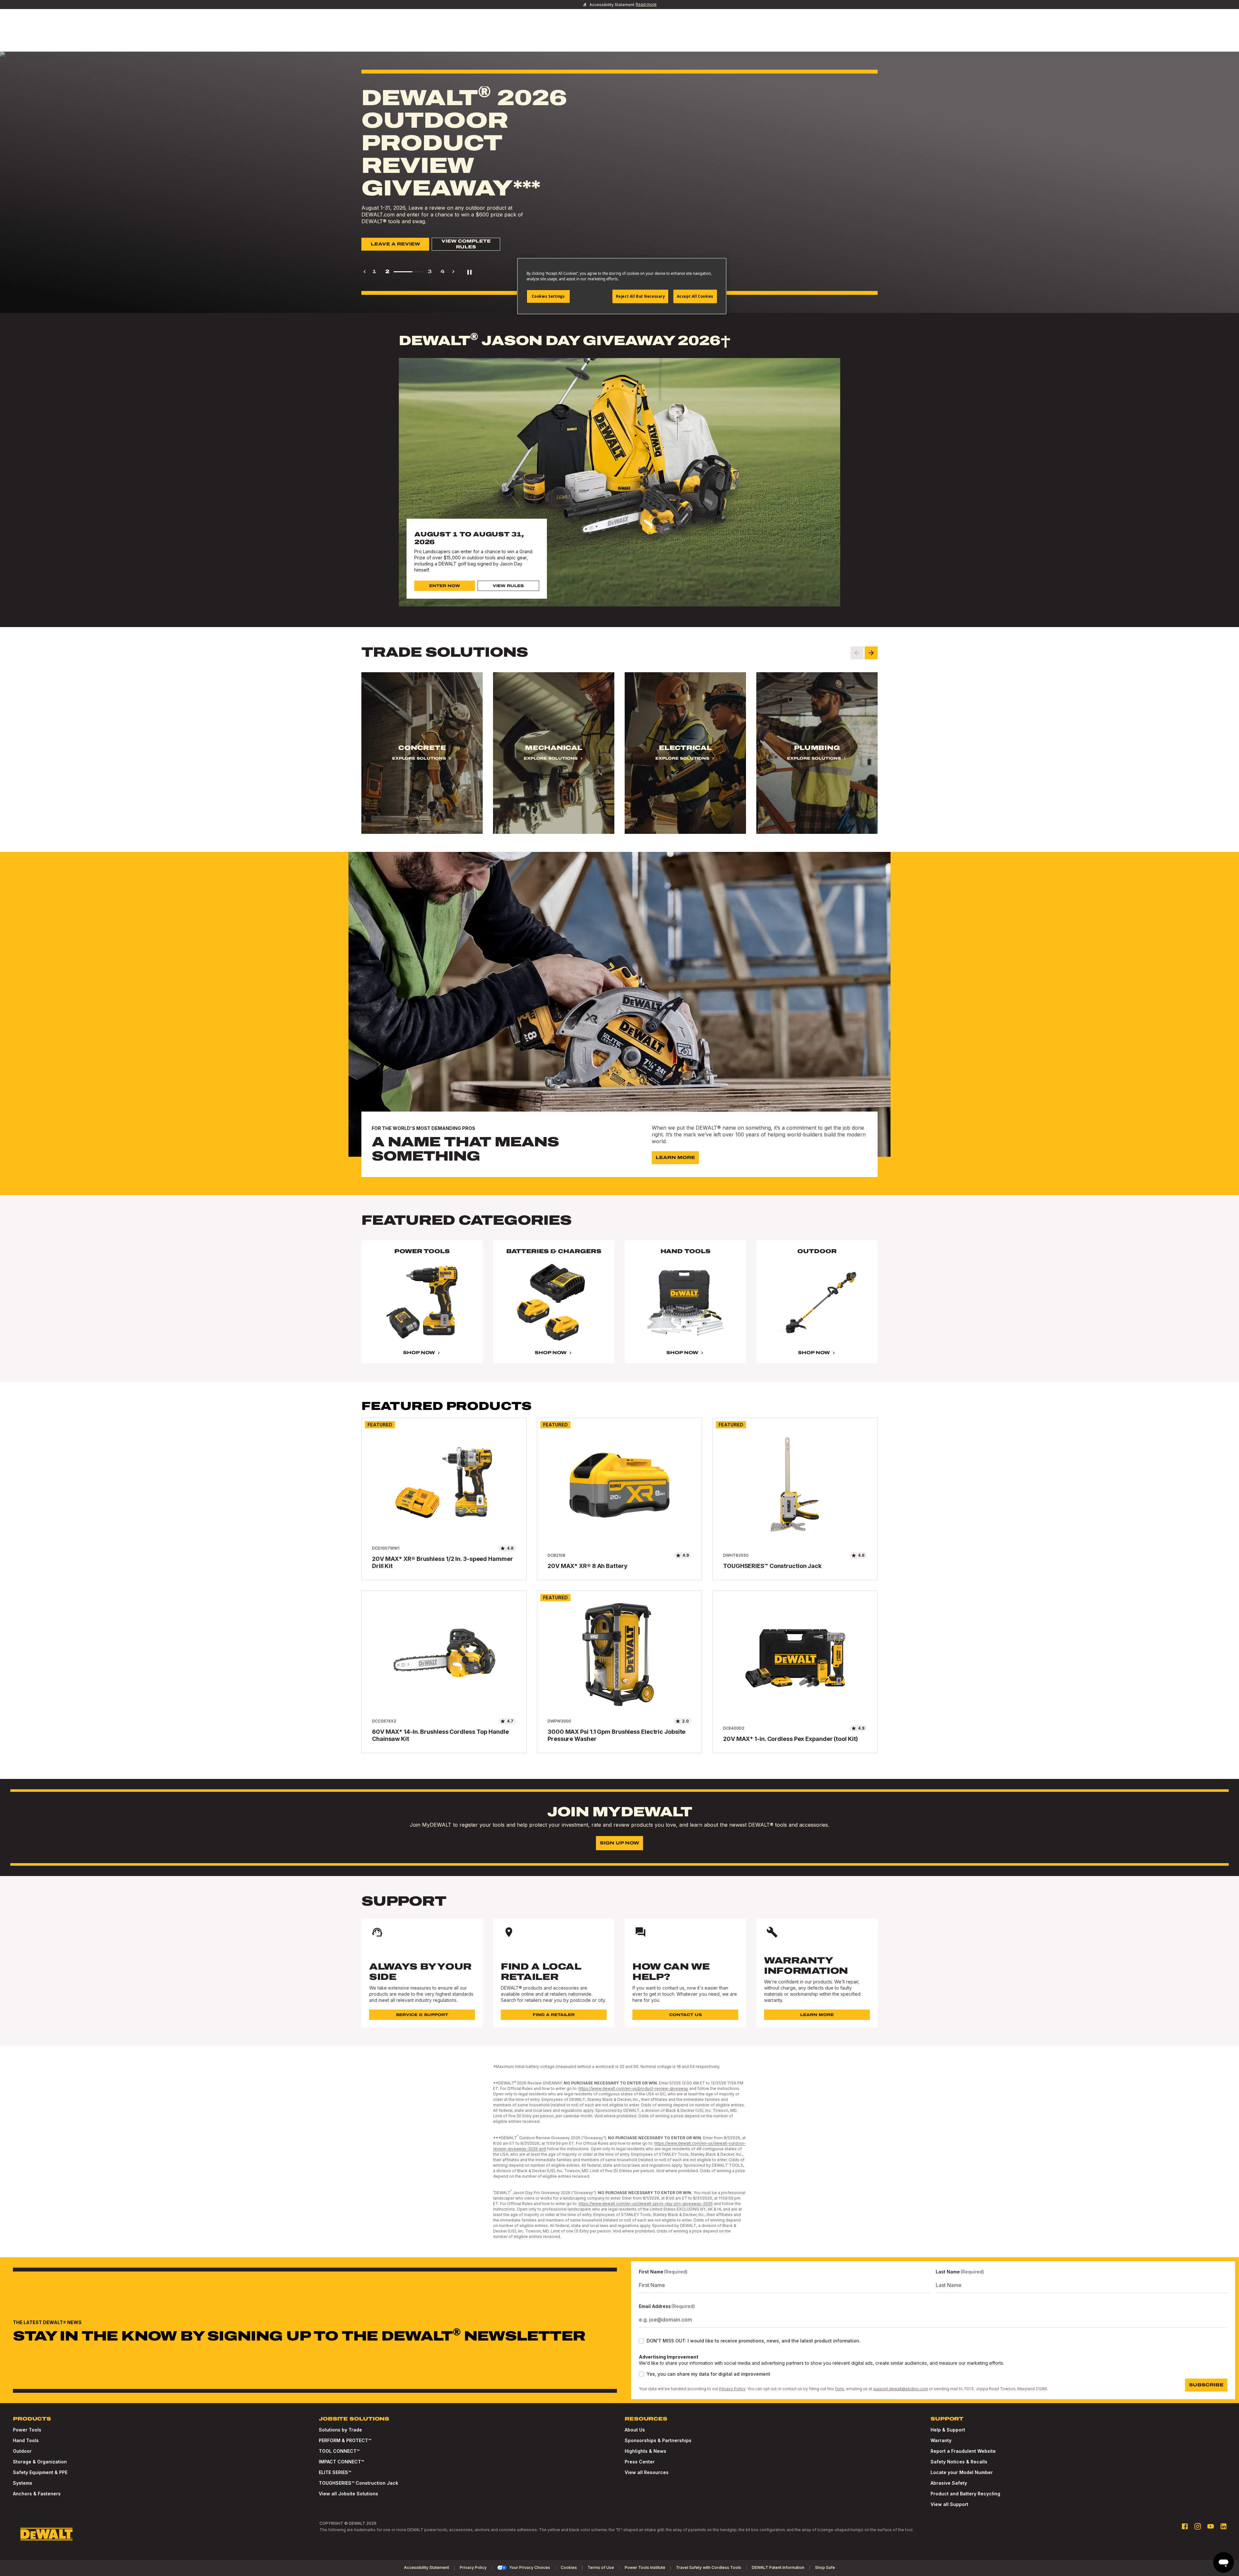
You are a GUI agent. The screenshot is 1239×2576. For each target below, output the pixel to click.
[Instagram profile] (1198, 2526)
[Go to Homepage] (46, 2534)
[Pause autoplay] (469, 272)
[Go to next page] (453, 272)
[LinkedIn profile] (1224, 2526)
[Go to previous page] (365, 272)
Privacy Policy (732, 2389)
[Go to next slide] (871, 653)
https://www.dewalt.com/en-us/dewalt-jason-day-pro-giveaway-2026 (646, 2204)
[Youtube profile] (1211, 2526)
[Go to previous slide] (857, 653)
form (840, 2389)
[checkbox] (641, 2341)
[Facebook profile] (1185, 2526)
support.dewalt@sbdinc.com (901, 2389)
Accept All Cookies (695, 296)
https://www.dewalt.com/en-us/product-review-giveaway (633, 2088)
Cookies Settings (548, 296)
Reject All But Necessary (640, 296)
